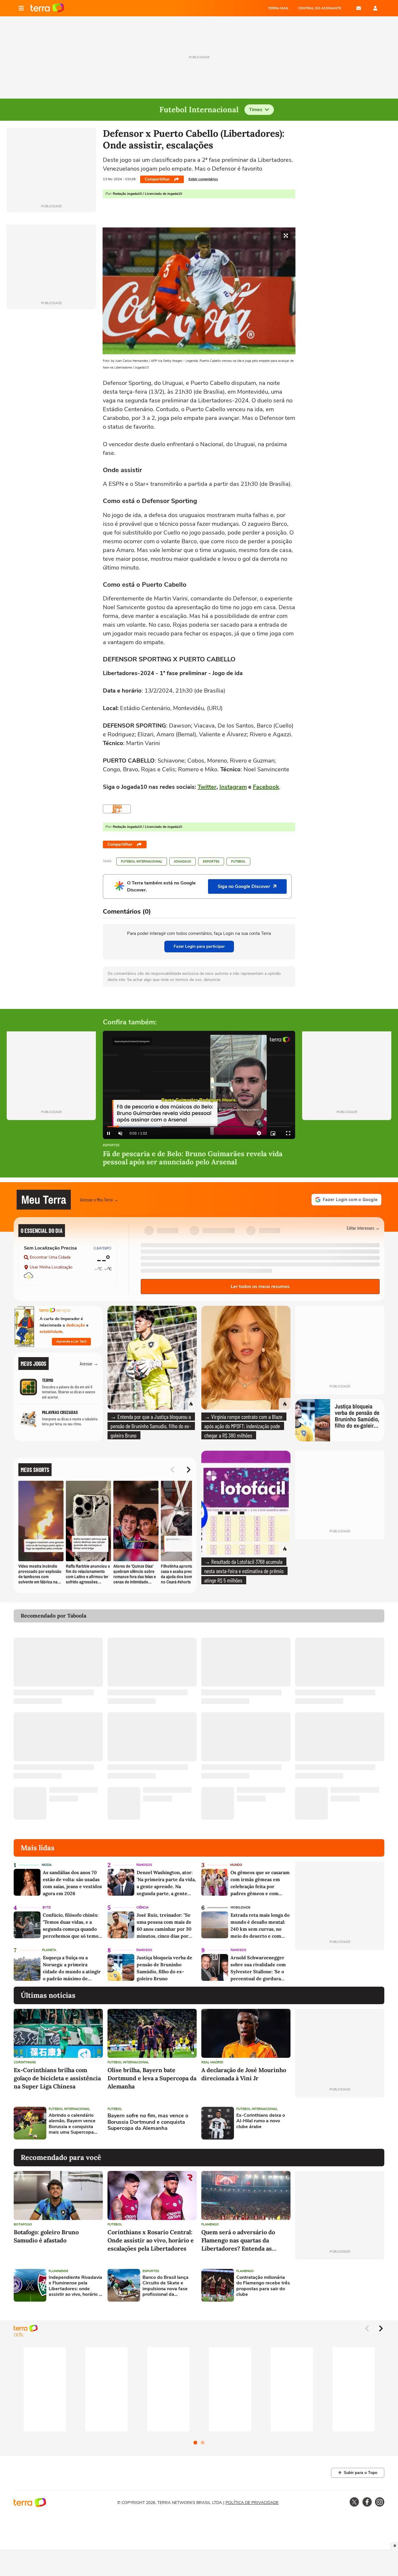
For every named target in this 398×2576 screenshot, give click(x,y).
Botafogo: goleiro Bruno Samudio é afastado (46, 2236)
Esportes (211, 862)
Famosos (144, 1865)
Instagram (233, 787)
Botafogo (23, 2224)
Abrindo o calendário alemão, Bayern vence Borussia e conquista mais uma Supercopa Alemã (72, 2124)
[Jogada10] (117, 809)
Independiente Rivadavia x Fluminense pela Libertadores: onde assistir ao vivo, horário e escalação (75, 2286)
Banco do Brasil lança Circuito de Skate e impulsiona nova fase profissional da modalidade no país (165, 2286)
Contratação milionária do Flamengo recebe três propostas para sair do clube (263, 2286)
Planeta (49, 1950)
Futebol (238, 862)
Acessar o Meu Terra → (99, 1199)
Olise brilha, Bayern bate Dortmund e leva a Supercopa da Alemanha (152, 2078)
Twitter (207, 787)
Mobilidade (240, 1908)
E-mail (359, 8)
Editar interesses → (363, 1228)
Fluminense (58, 2271)
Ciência (142, 1908)
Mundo (236, 1865)
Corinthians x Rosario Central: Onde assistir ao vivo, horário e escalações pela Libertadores (151, 2240)
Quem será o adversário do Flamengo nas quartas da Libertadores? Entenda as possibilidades (238, 2241)
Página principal (47, 8)
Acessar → (89, 1363)
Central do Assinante (320, 8)
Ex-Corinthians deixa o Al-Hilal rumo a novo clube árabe (261, 2121)
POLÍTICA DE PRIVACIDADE (252, 2503)
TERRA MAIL (278, 8)
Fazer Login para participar (199, 946)
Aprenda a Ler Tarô (71, 1341)
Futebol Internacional (142, 862)
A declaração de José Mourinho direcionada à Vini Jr (244, 2074)
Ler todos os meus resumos (260, 1287)
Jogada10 (183, 862)
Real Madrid (212, 2062)
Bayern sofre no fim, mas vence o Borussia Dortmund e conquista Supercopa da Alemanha (148, 2122)
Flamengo (210, 2224)
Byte (47, 1908)
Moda (47, 1865)
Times (256, 110)
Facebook (266, 787)
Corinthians (25, 2062)
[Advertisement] (340, 2123)
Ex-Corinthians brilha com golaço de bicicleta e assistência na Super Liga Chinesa (57, 2078)
